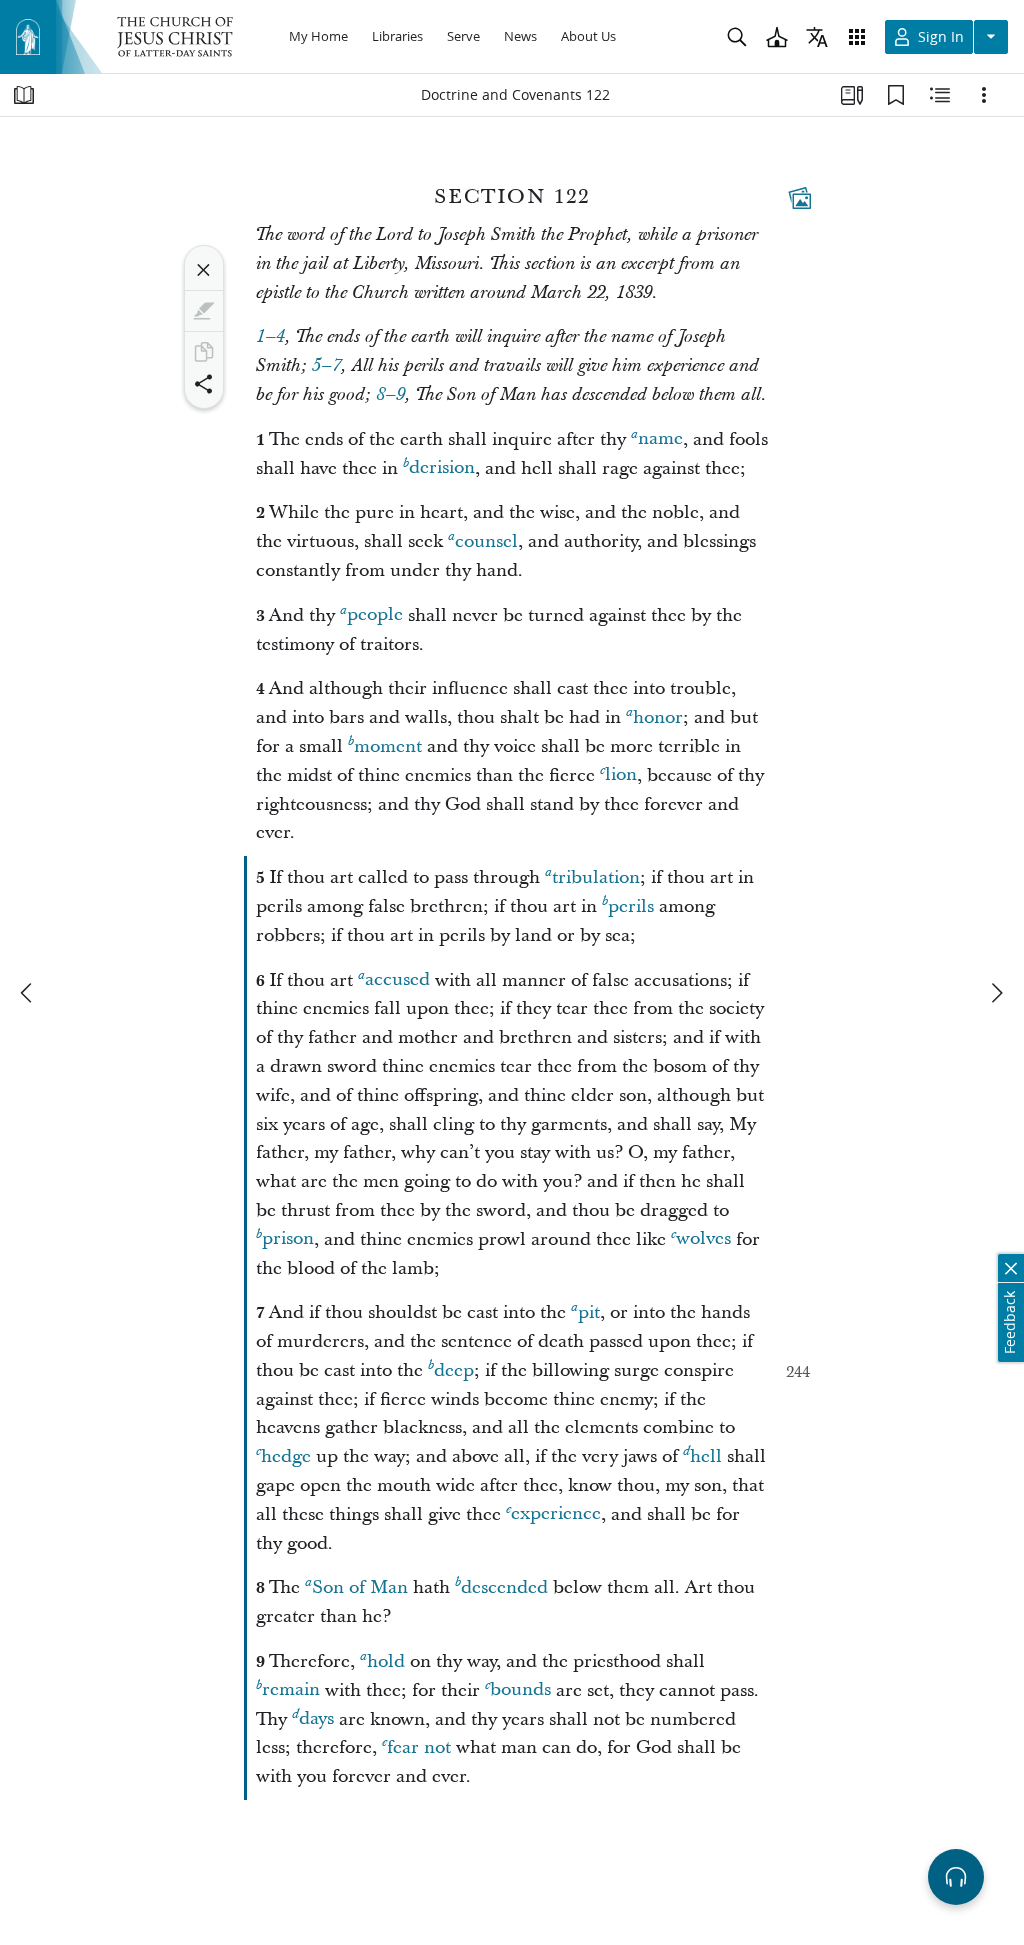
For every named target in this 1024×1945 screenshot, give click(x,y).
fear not (419, 1747)
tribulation (596, 877)
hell (706, 1456)
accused (397, 980)
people (375, 615)
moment (388, 746)
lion (621, 775)
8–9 (390, 395)
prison (288, 1239)
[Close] (204, 270)
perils (631, 906)
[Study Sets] (852, 95)
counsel (486, 541)
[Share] (204, 384)
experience (556, 1514)
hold (386, 1661)
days (316, 1719)
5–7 (326, 366)
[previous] (28, 993)
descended (504, 1587)
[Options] (984, 95)
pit (589, 1312)
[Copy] (204, 352)
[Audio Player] (956, 1877)
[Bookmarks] (896, 95)
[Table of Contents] (24, 95)
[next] (996, 993)
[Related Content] (940, 95)
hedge (286, 1456)
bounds (520, 1690)
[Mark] (204, 311)
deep (454, 1370)
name (660, 439)
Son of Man (360, 1587)
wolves (703, 1239)
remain (291, 1690)
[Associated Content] (800, 198)
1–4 (270, 337)
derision (442, 468)
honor (658, 717)
